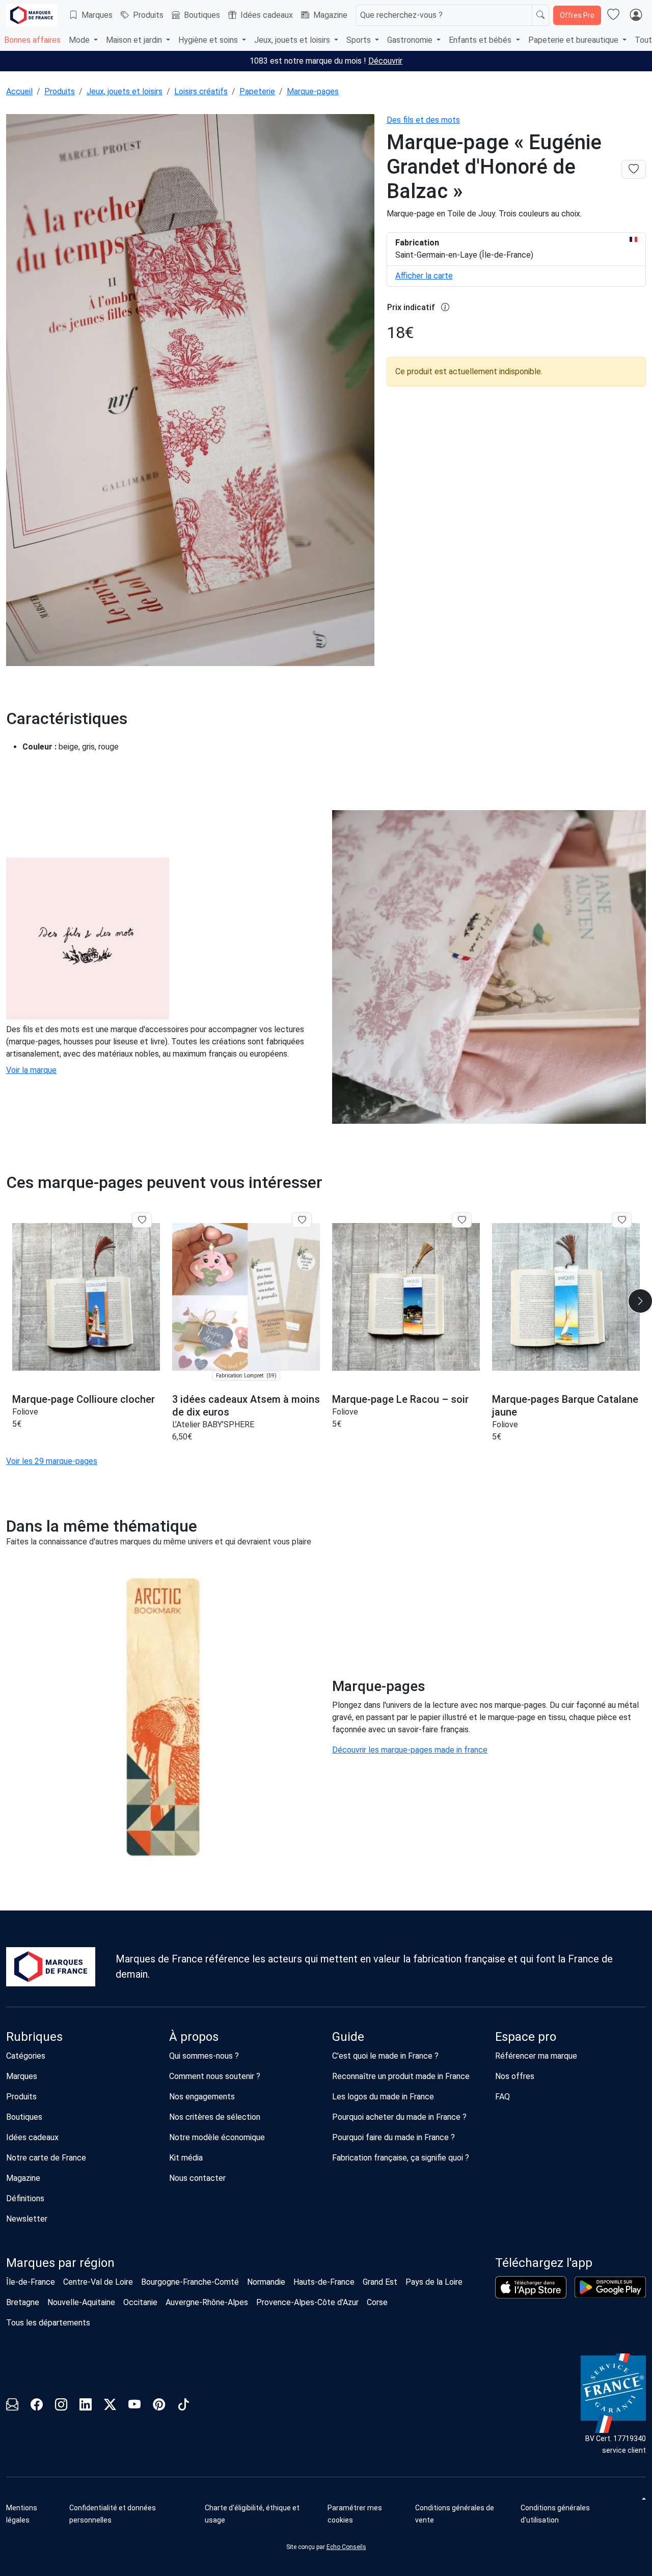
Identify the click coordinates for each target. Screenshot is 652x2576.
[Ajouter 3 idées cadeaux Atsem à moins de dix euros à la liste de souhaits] (302, 1220)
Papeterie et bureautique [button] (574, 40)
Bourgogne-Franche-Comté (190, 2282)
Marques (97, 15)
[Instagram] (61, 2406)
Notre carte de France (46, 2158)
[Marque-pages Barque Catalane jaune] (566, 1297)
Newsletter (27, 2219)
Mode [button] (80, 40)
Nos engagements (202, 2097)
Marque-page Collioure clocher (84, 1399)
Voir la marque (31, 1070)
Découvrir (385, 61)
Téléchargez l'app (544, 2263)
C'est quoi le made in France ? (385, 2056)
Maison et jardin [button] (135, 40)
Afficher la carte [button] (424, 276)
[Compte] (636, 15)
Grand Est (380, 2282)
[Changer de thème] (643, 2499)
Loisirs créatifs (201, 91)
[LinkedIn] (86, 2406)
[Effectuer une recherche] (540, 15)
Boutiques (202, 15)
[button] (368, 2514)
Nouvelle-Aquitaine (81, 2302)
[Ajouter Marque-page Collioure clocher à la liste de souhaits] (142, 1220)
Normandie (266, 2282)
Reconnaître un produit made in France (401, 2076)
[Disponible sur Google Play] (610, 2287)
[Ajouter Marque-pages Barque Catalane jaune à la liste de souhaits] (622, 1220)
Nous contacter (197, 2178)
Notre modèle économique (217, 2137)
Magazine (330, 15)
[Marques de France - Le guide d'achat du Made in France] (32, 15)
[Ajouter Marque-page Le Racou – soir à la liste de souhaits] (462, 1220)
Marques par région (60, 2263)
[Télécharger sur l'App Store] (531, 2287)
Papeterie (257, 91)
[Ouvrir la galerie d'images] (190, 392)
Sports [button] (360, 40)
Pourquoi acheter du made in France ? (399, 2117)
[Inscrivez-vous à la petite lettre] (12, 2406)
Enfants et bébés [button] (481, 40)
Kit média (186, 2158)
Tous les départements (48, 2323)
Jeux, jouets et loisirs (125, 91)
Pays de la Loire (434, 2282)
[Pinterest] (159, 2406)
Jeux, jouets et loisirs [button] (293, 40)
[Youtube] (134, 2406)
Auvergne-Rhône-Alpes (207, 2302)
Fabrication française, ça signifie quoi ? (401, 2158)
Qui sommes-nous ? (204, 2056)
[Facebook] (37, 2406)
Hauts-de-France (324, 2282)
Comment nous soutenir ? (215, 2076)
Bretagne (23, 2302)
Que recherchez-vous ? (401, 15)
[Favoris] (613, 15)
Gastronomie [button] (411, 40)
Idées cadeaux (267, 15)
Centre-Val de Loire (98, 2282)
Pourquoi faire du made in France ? (393, 2137)
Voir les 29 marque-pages (52, 1461)
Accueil (19, 91)
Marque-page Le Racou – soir (400, 1399)
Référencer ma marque (536, 2056)
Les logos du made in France (383, 2097)
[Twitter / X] (110, 2406)
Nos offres (515, 2076)
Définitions (25, 2198)
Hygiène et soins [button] (209, 40)
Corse (377, 2302)
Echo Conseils (346, 2547)
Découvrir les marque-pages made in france (410, 1750)
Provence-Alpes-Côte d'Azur (307, 2302)
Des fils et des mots (423, 120)
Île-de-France (31, 2282)
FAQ (502, 2097)
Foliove (25, 1412)
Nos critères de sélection (215, 2117)
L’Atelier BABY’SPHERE (213, 1424)
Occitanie (140, 2302)
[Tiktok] (183, 2406)
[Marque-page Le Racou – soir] (406, 1297)
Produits (148, 15)
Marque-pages (313, 91)
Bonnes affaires (32, 40)
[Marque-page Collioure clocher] (86, 1297)
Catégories (26, 2056)
